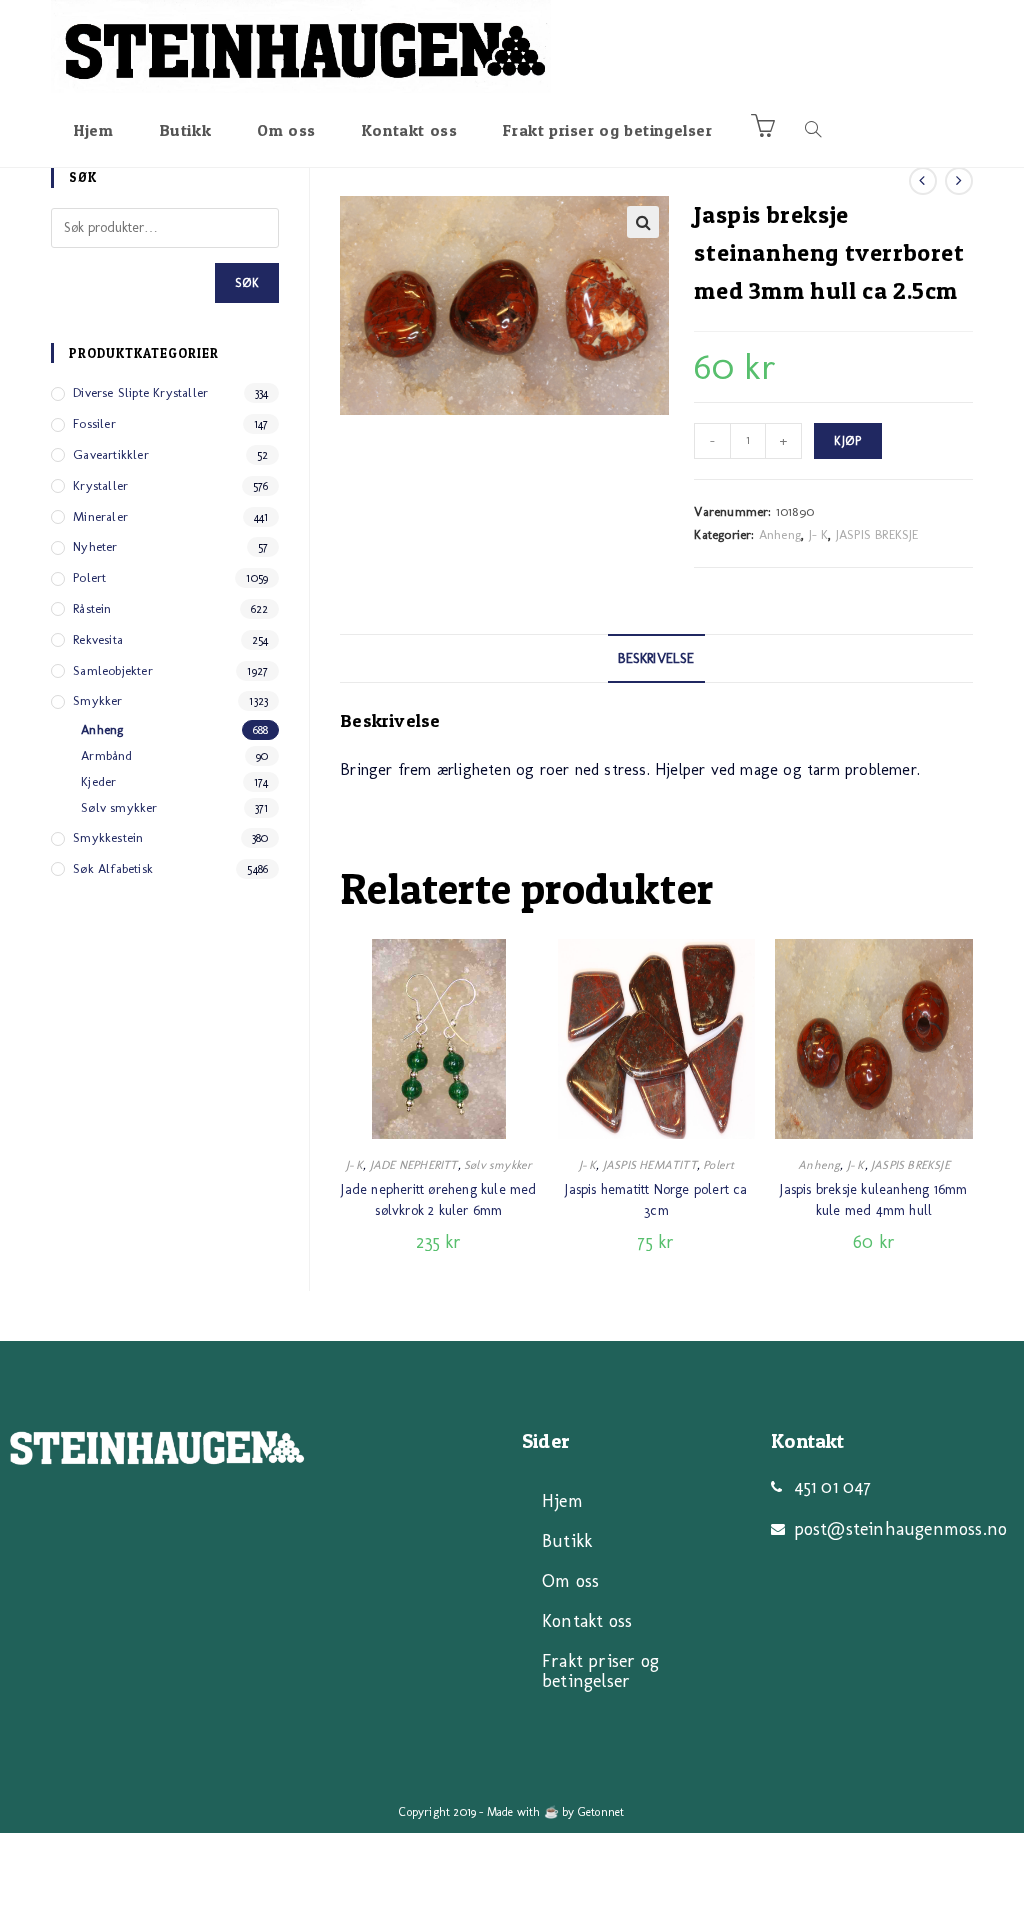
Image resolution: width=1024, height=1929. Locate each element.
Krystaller (100, 485)
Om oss (570, 1581)
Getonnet (601, 1812)
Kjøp (848, 441)
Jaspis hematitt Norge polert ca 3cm (656, 1200)
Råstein (92, 608)
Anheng (780, 534)
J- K (819, 534)
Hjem (562, 1501)
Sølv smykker (498, 1165)
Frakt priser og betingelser (600, 1671)
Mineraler (100, 516)
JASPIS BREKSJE (877, 534)
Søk (247, 283)
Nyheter (95, 546)
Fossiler (94, 423)
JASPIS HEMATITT (650, 1165)
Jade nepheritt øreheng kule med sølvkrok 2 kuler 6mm (438, 1200)
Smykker (97, 700)
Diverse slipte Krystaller (140, 392)
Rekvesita (98, 639)
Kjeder (98, 781)
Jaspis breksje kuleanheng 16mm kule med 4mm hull (873, 1200)
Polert (718, 1165)
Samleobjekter (113, 670)
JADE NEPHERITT (414, 1165)
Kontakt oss (587, 1621)
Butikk (567, 1541)
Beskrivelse (656, 658)
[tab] (656, 659)
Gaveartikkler (111, 454)
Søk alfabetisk (113, 868)
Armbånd (106, 755)
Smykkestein (108, 837)
